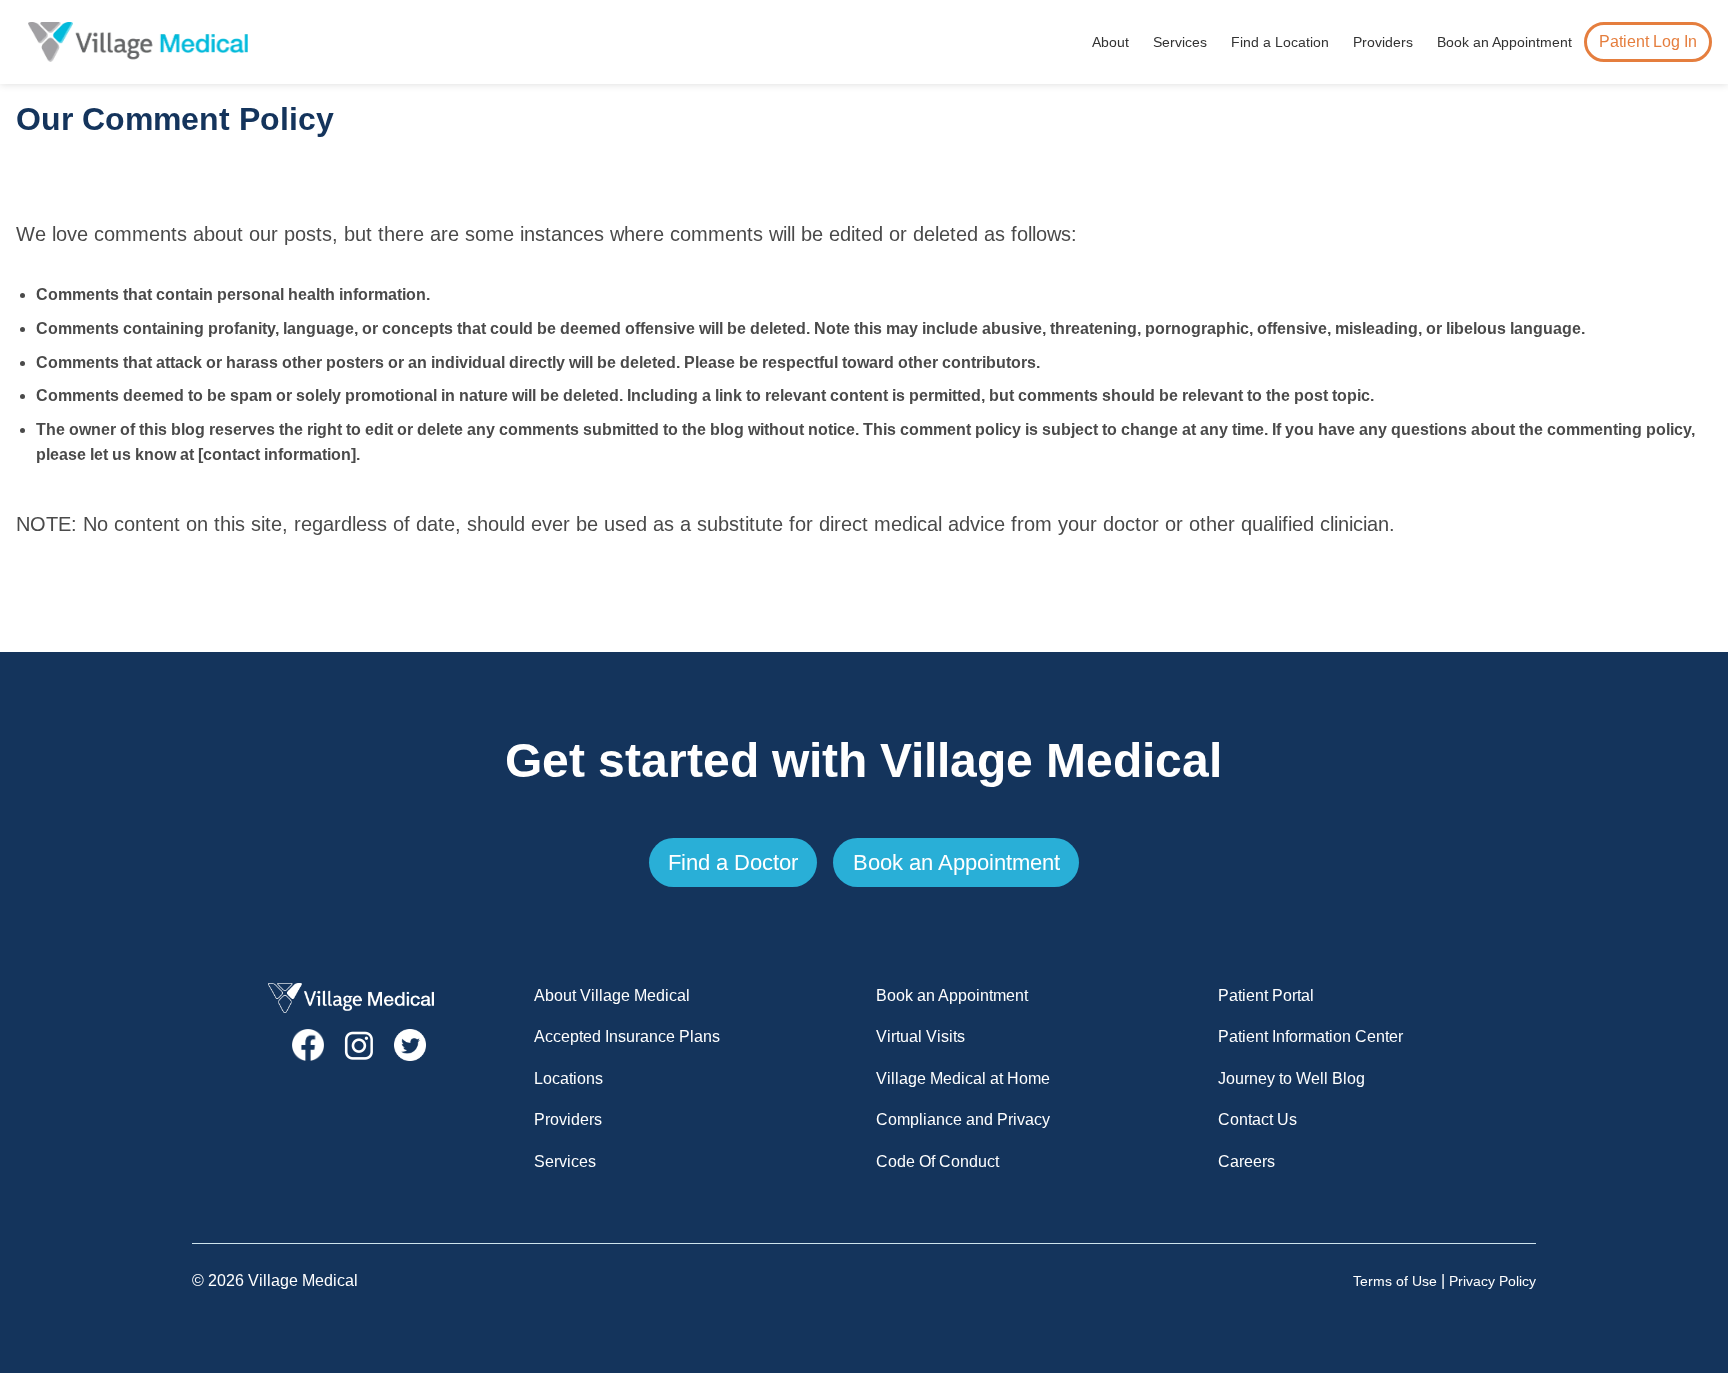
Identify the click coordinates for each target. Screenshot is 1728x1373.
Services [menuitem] (1180, 42)
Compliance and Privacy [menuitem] (963, 1119)
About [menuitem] (1110, 42)
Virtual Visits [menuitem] (920, 1036)
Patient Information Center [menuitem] (1310, 1036)
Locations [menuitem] (568, 1078)
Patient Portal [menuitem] (1266, 995)
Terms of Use (1395, 1281)
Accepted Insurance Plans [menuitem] (627, 1036)
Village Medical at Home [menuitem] (963, 1078)
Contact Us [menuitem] (1257, 1119)
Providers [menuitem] (1383, 42)
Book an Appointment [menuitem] (1504, 42)
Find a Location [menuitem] (1280, 42)
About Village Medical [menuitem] (612, 995)
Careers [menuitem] (1246, 1161)
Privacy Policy (1492, 1281)
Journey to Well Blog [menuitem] (1291, 1078)
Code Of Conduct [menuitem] (937, 1161)
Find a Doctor (733, 862)
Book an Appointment (956, 862)
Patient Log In (1648, 41)
